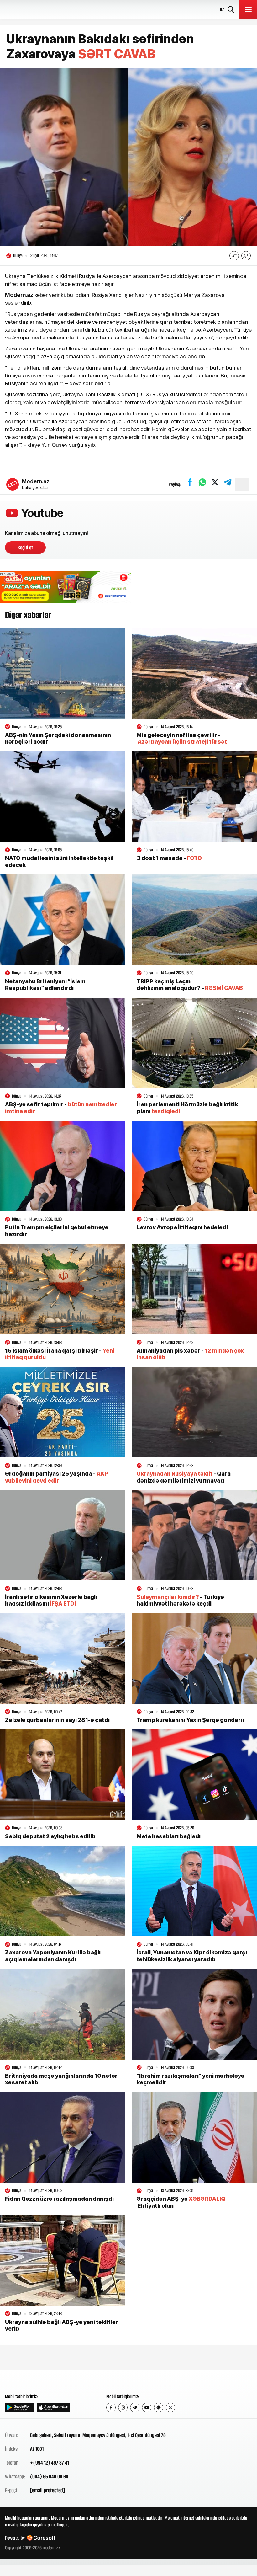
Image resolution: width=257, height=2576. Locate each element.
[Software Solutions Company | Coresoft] (41, 2538)
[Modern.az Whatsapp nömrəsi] (159, 2408)
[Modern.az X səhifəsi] (170, 2408)
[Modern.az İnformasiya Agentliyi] (29, 2381)
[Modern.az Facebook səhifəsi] (111, 2408)
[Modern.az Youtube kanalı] (147, 2408)
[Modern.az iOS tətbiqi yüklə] (54, 2408)
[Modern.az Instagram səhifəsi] (123, 2408)
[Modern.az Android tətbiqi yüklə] (19, 2408)
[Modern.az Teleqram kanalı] (135, 2408)
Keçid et (25, 548)
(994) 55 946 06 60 (49, 2477)
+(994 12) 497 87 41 (50, 2463)
